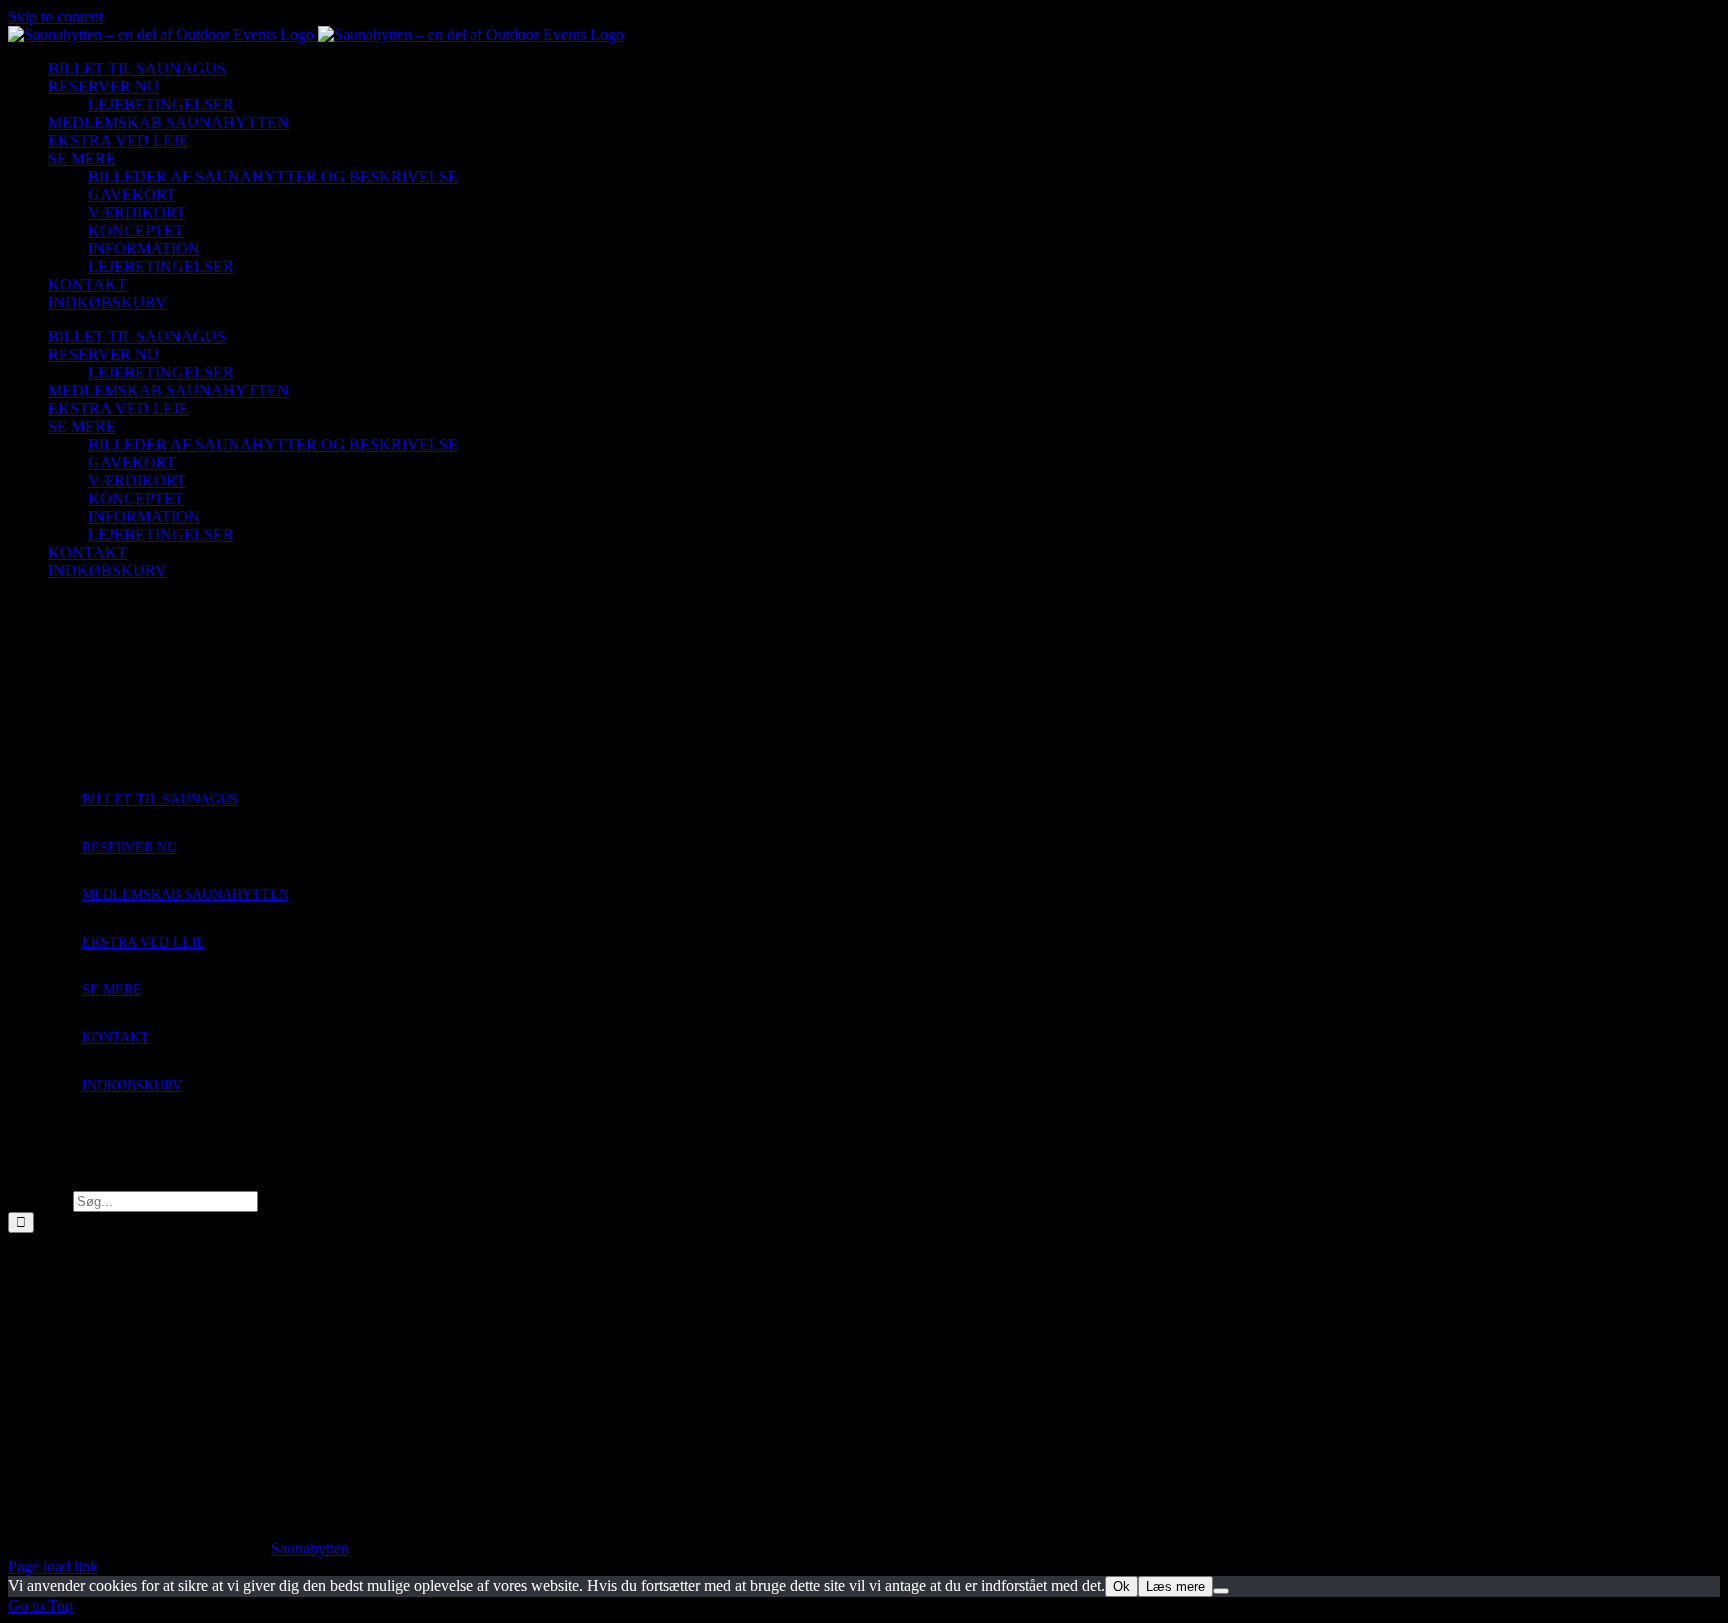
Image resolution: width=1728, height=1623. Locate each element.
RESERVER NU (129, 847)
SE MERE (112, 989)
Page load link (53, 1566)
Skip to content (55, 16)
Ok (1121, 1586)
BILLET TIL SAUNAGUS (160, 799)
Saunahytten (310, 1548)
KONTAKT (115, 1037)
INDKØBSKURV (132, 1085)
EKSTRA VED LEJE (143, 942)
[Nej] (1221, 1591)
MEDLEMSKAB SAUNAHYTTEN (185, 894)
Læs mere (1175, 1586)
